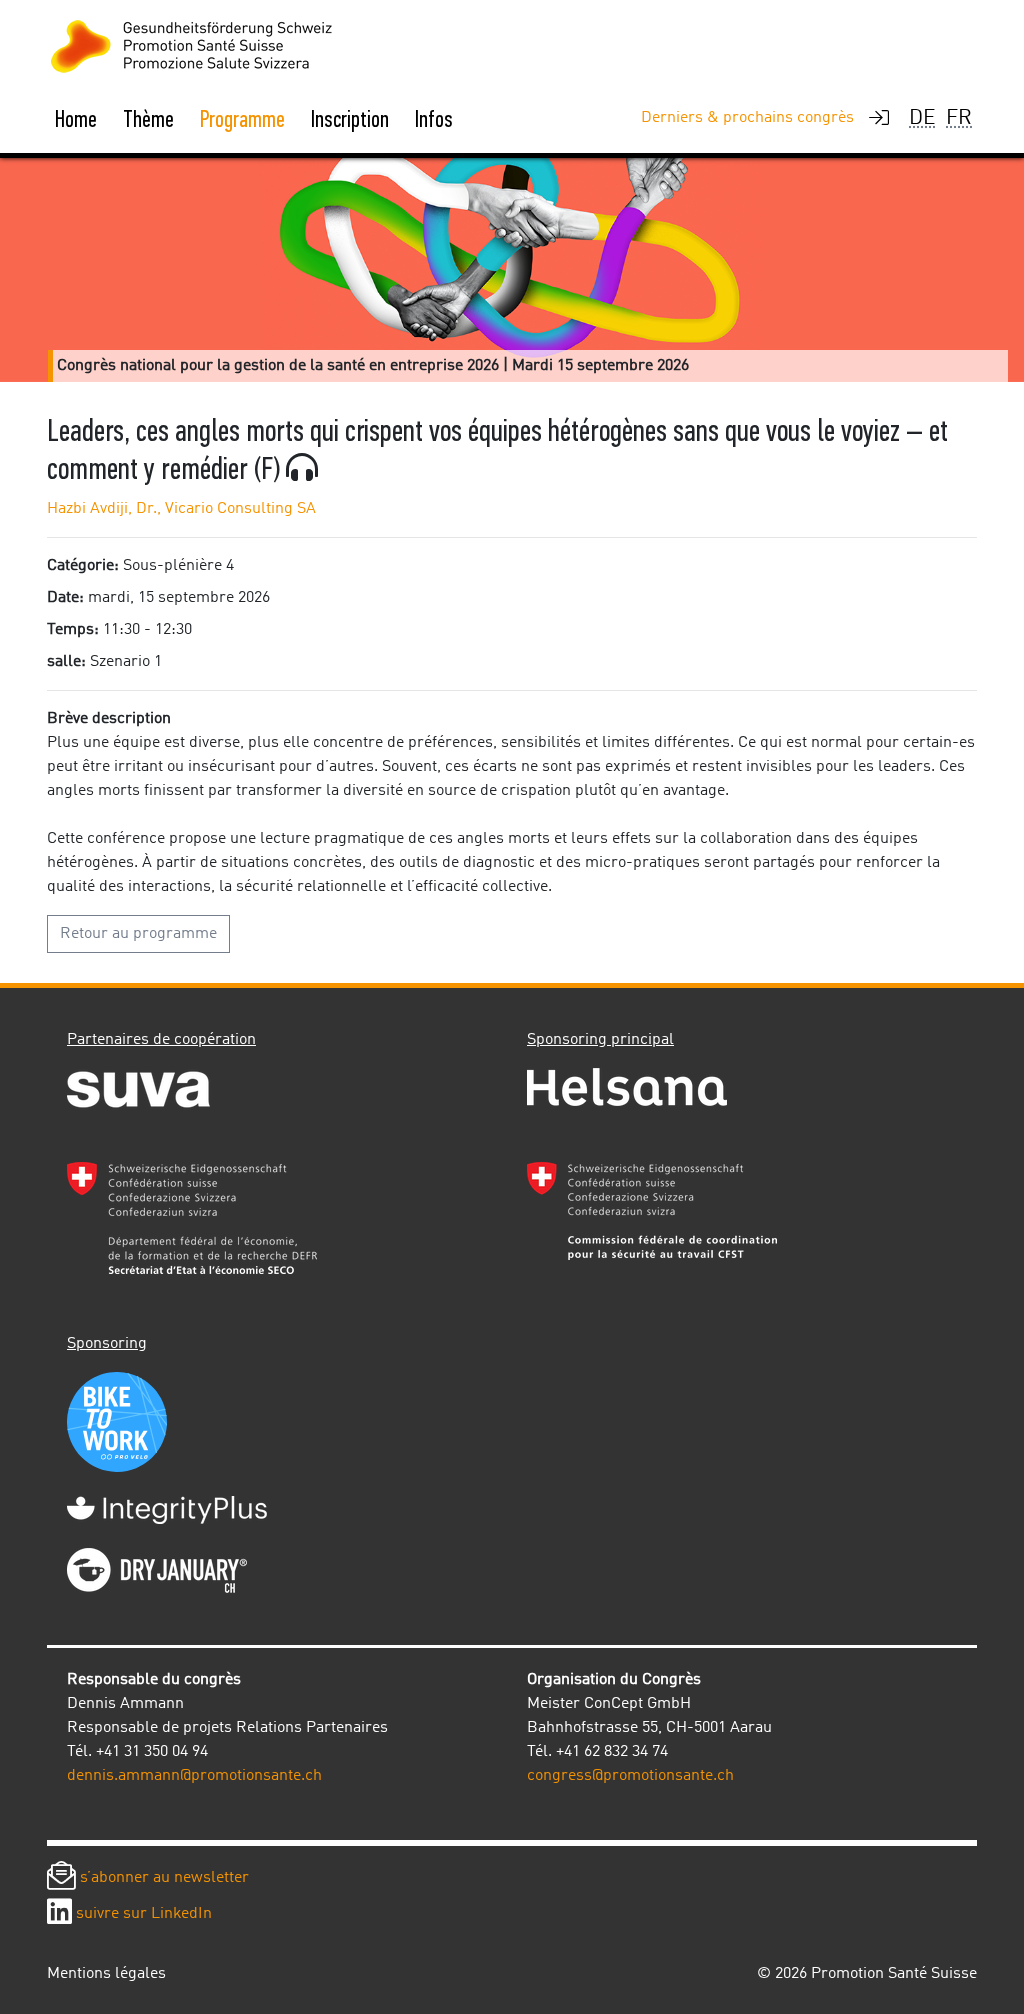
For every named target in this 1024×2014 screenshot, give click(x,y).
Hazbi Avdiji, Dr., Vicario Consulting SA (181, 509)
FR (959, 118)
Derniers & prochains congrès (747, 118)
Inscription (350, 119)
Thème (148, 119)
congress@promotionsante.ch (630, 1776)
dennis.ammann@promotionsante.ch (194, 1776)
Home (76, 119)
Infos (434, 119)
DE (922, 118)
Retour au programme (138, 934)
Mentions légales (106, 1974)
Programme (242, 119)
